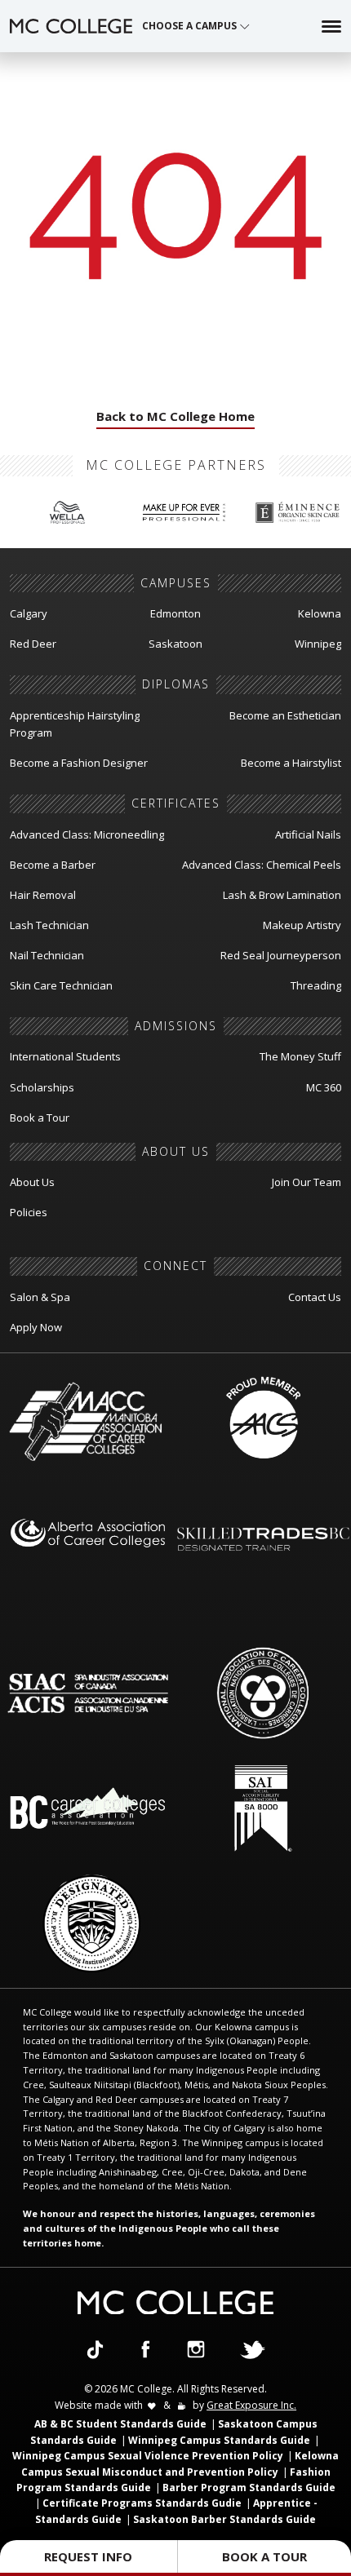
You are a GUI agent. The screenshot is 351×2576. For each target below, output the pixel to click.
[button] (196, 26)
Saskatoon (175, 644)
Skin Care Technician (61, 985)
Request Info (88, 2556)
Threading (316, 985)
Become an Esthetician (285, 715)
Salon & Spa (40, 1297)
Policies (29, 1212)
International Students (65, 1056)
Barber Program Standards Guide (249, 2487)
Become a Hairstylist (291, 763)
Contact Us (315, 1297)
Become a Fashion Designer (79, 763)
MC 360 (324, 1087)
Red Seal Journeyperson (281, 955)
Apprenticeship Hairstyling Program (75, 724)
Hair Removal (43, 895)
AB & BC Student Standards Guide (120, 2424)
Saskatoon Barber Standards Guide (224, 2519)
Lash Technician (49, 925)
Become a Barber (53, 865)
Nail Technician (47, 955)
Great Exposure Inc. (251, 2405)
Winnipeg (318, 644)
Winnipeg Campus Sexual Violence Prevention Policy (148, 2456)
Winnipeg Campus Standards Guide (219, 2440)
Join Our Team (307, 1182)
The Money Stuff (300, 1056)
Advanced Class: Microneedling (87, 834)
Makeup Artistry (302, 925)
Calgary (29, 613)
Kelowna (320, 613)
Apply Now (36, 1327)
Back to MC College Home (175, 416)
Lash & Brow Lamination (282, 895)
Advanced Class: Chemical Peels (262, 865)
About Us (32, 1182)
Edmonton (175, 613)
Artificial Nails (308, 834)
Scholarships (42, 1087)
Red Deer (33, 644)
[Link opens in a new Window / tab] (95, 2348)
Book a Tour (40, 1118)
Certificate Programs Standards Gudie (142, 2503)
